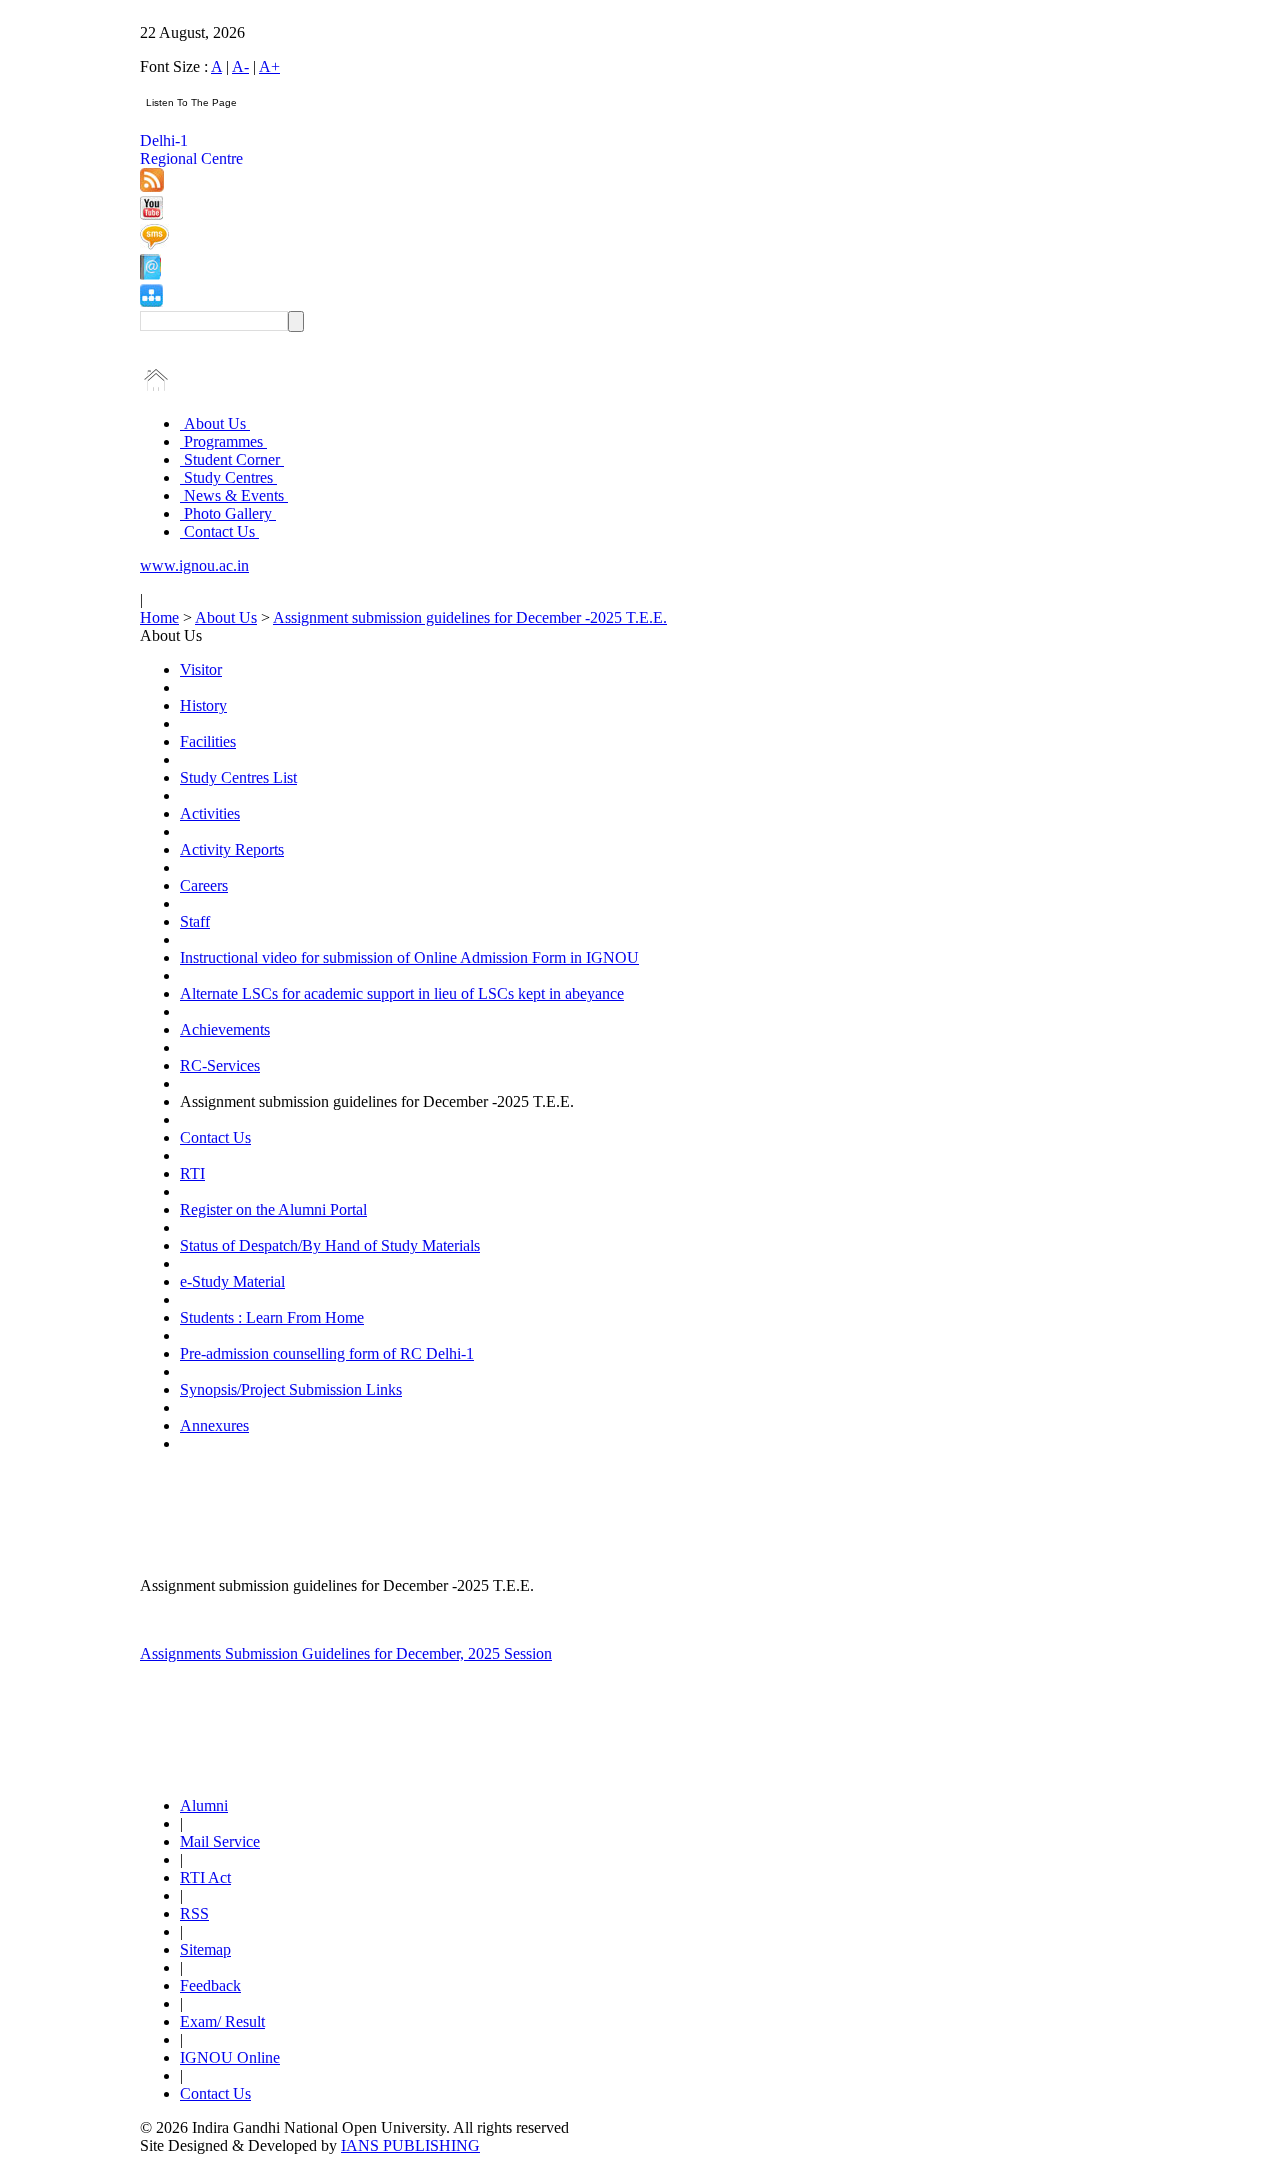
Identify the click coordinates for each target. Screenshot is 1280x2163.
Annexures (214, 1425)
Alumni (204, 1805)
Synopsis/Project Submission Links (291, 1389)
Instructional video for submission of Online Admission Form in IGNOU (409, 957)
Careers (204, 885)
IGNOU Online (230, 2057)
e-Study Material (232, 1281)
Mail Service (220, 1841)
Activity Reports (232, 849)
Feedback (210, 1985)
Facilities (208, 741)
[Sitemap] (151, 301)
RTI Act (205, 1877)
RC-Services (220, 1065)
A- (240, 66)
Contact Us (219, 531)
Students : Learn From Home (272, 1317)
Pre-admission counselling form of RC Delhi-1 (327, 1353)
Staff (195, 921)
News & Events (234, 495)
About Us (215, 423)
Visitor (201, 669)
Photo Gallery (228, 513)
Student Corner (232, 459)
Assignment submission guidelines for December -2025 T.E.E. (470, 617)
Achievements (225, 1029)
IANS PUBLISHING (410, 2145)
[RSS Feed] (152, 186)
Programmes (223, 441)
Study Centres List (238, 777)
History (203, 705)
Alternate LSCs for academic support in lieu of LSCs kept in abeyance (402, 993)
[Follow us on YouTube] (151, 214)
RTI (192, 1173)
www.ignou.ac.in (194, 565)
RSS (194, 1913)
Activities (210, 813)
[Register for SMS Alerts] (154, 244)
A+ (269, 66)
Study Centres (228, 477)
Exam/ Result (222, 2021)
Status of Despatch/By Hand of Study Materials (330, 1245)
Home (159, 617)
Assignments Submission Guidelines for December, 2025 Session (346, 1653)
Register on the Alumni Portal (273, 1209)
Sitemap (205, 1949)
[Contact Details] (150, 274)
